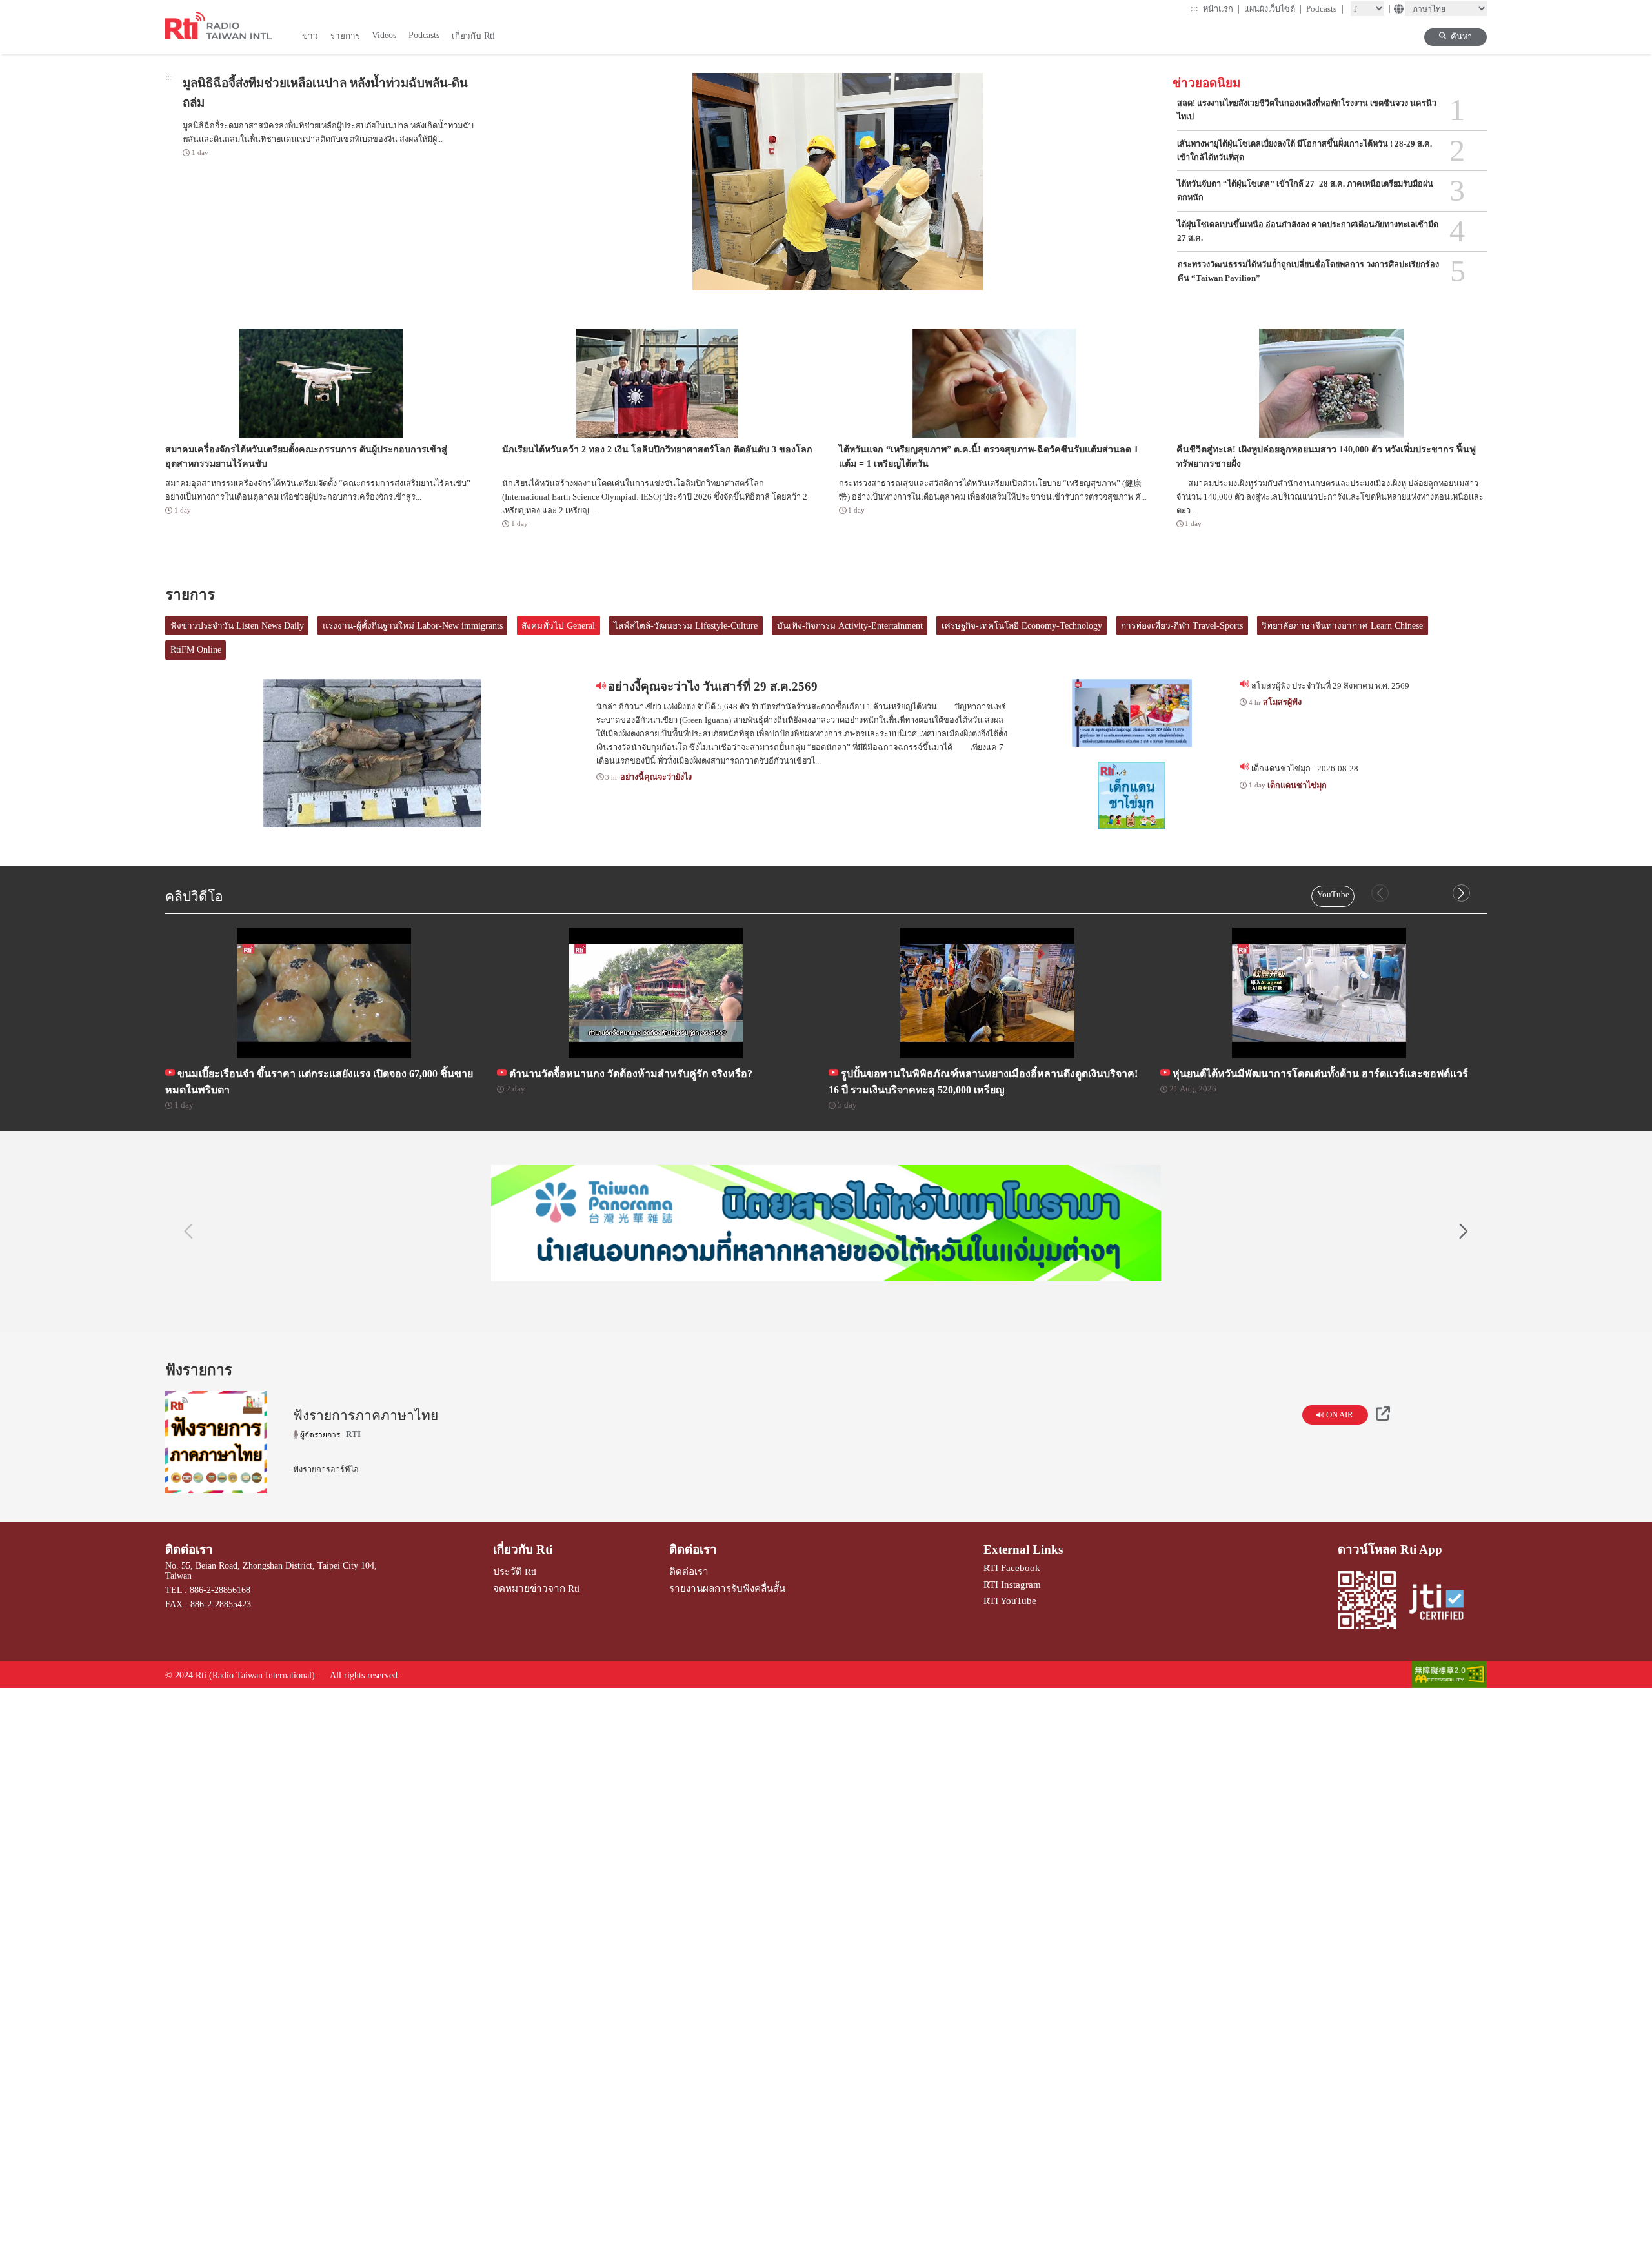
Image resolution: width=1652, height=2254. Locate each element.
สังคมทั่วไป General (558, 626)
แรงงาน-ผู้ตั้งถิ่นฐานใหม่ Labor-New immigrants (413, 626)
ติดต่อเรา (189, 1549)
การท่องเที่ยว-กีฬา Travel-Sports (1182, 626)
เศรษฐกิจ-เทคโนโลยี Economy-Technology (1022, 626)
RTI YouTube (1010, 1600)
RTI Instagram (1012, 1584)
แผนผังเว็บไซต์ (1273, 9)
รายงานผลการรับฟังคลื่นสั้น (727, 1588)
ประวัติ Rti (515, 1571)
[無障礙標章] (1449, 1675)
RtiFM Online (196, 650)
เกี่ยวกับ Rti (523, 1549)
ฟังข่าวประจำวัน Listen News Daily (237, 626)
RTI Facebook (1012, 1568)
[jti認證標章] (1442, 1603)
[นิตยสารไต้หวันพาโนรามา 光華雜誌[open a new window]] (826, 1223)
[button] (1461, 893)
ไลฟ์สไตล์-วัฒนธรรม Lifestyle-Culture (686, 626)
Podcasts (1325, 9)
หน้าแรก (1222, 9)
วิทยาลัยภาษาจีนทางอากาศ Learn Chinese (1342, 626)
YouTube (1333, 895)
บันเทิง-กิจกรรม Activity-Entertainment (850, 626)
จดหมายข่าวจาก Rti (536, 1588)
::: (1194, 8)
